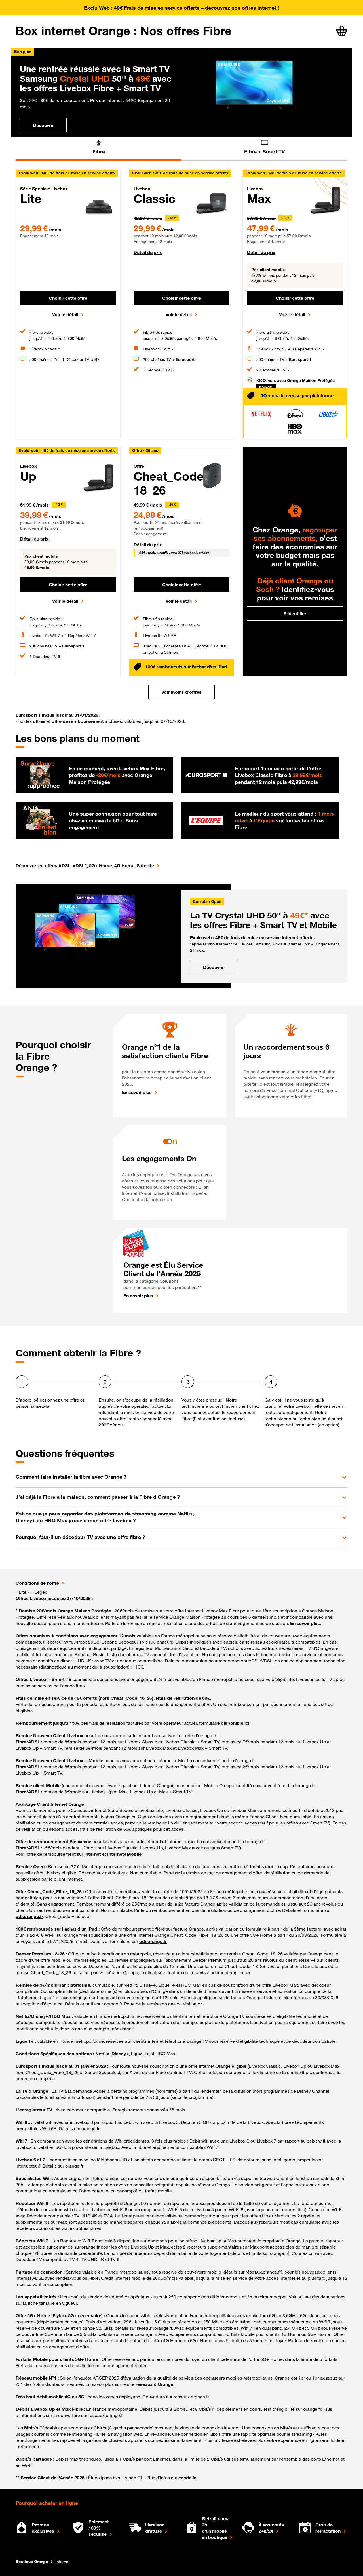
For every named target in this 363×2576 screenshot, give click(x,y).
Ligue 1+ (140, 2054)
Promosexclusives (43, 2528)
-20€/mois (266, 380)
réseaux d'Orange (154, 2384)
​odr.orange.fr (153, 1941)
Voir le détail (65, 314)
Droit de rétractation (328, 2528)
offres (39, 721)
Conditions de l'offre (37, 1583)
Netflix (102, 2054)
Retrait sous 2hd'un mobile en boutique (215, 2528)
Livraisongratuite (155, 2528)
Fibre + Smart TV (264, 151)
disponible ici (235, 1723)
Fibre (99, 151)
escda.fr (187, 2478)
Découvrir (43, 125)
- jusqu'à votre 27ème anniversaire (174, 553)
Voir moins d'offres (181, 692)
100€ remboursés (164, 667)
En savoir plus (137, 1092)
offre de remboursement (78, 721)
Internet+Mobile (124, 1854)
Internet (93, 1854)
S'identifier (295, 613)
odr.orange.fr (29, 1916)
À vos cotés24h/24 (271, 2528)
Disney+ (120, 2054)
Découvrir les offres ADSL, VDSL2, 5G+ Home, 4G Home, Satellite (85, 865)
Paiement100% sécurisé (99, 2528)
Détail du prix (148, 252)
